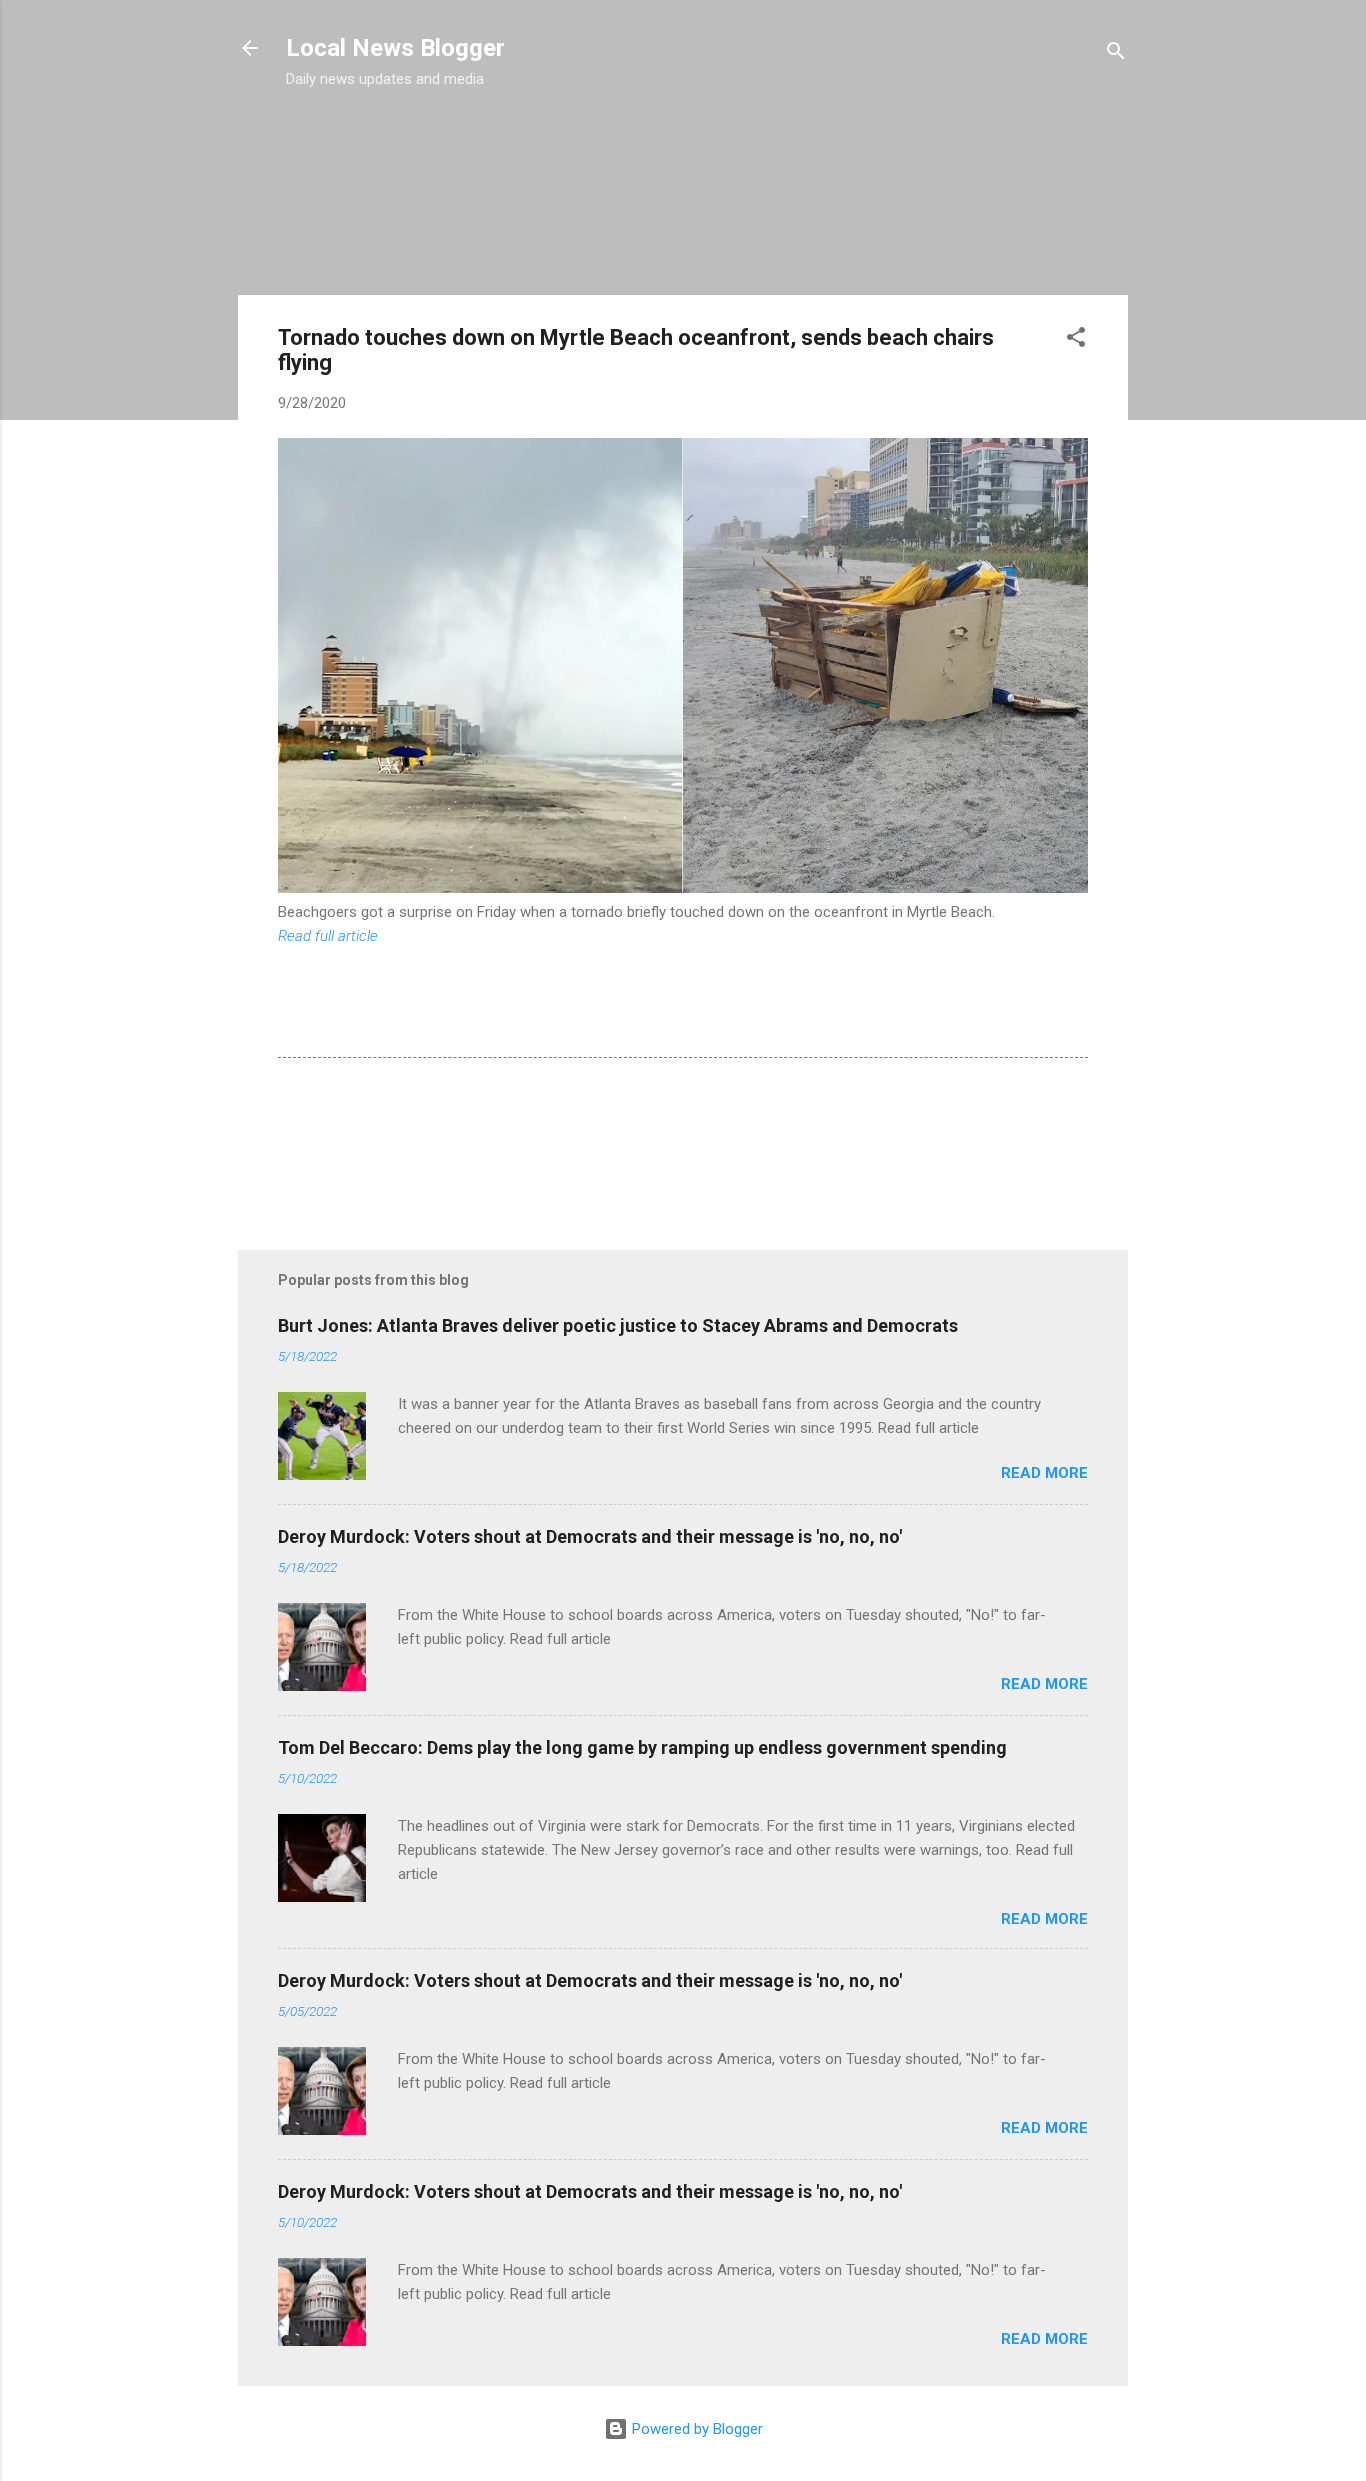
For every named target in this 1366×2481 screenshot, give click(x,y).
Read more (1044, 1473)
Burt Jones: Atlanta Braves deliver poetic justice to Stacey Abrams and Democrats (618, 1325)
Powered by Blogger (695, 2429)
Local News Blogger (395, 48)
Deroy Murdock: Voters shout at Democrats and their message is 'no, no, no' (590, 1536)
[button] (1076, 340)
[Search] (1116, 54)
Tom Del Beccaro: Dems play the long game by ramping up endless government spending (642, 1747)
